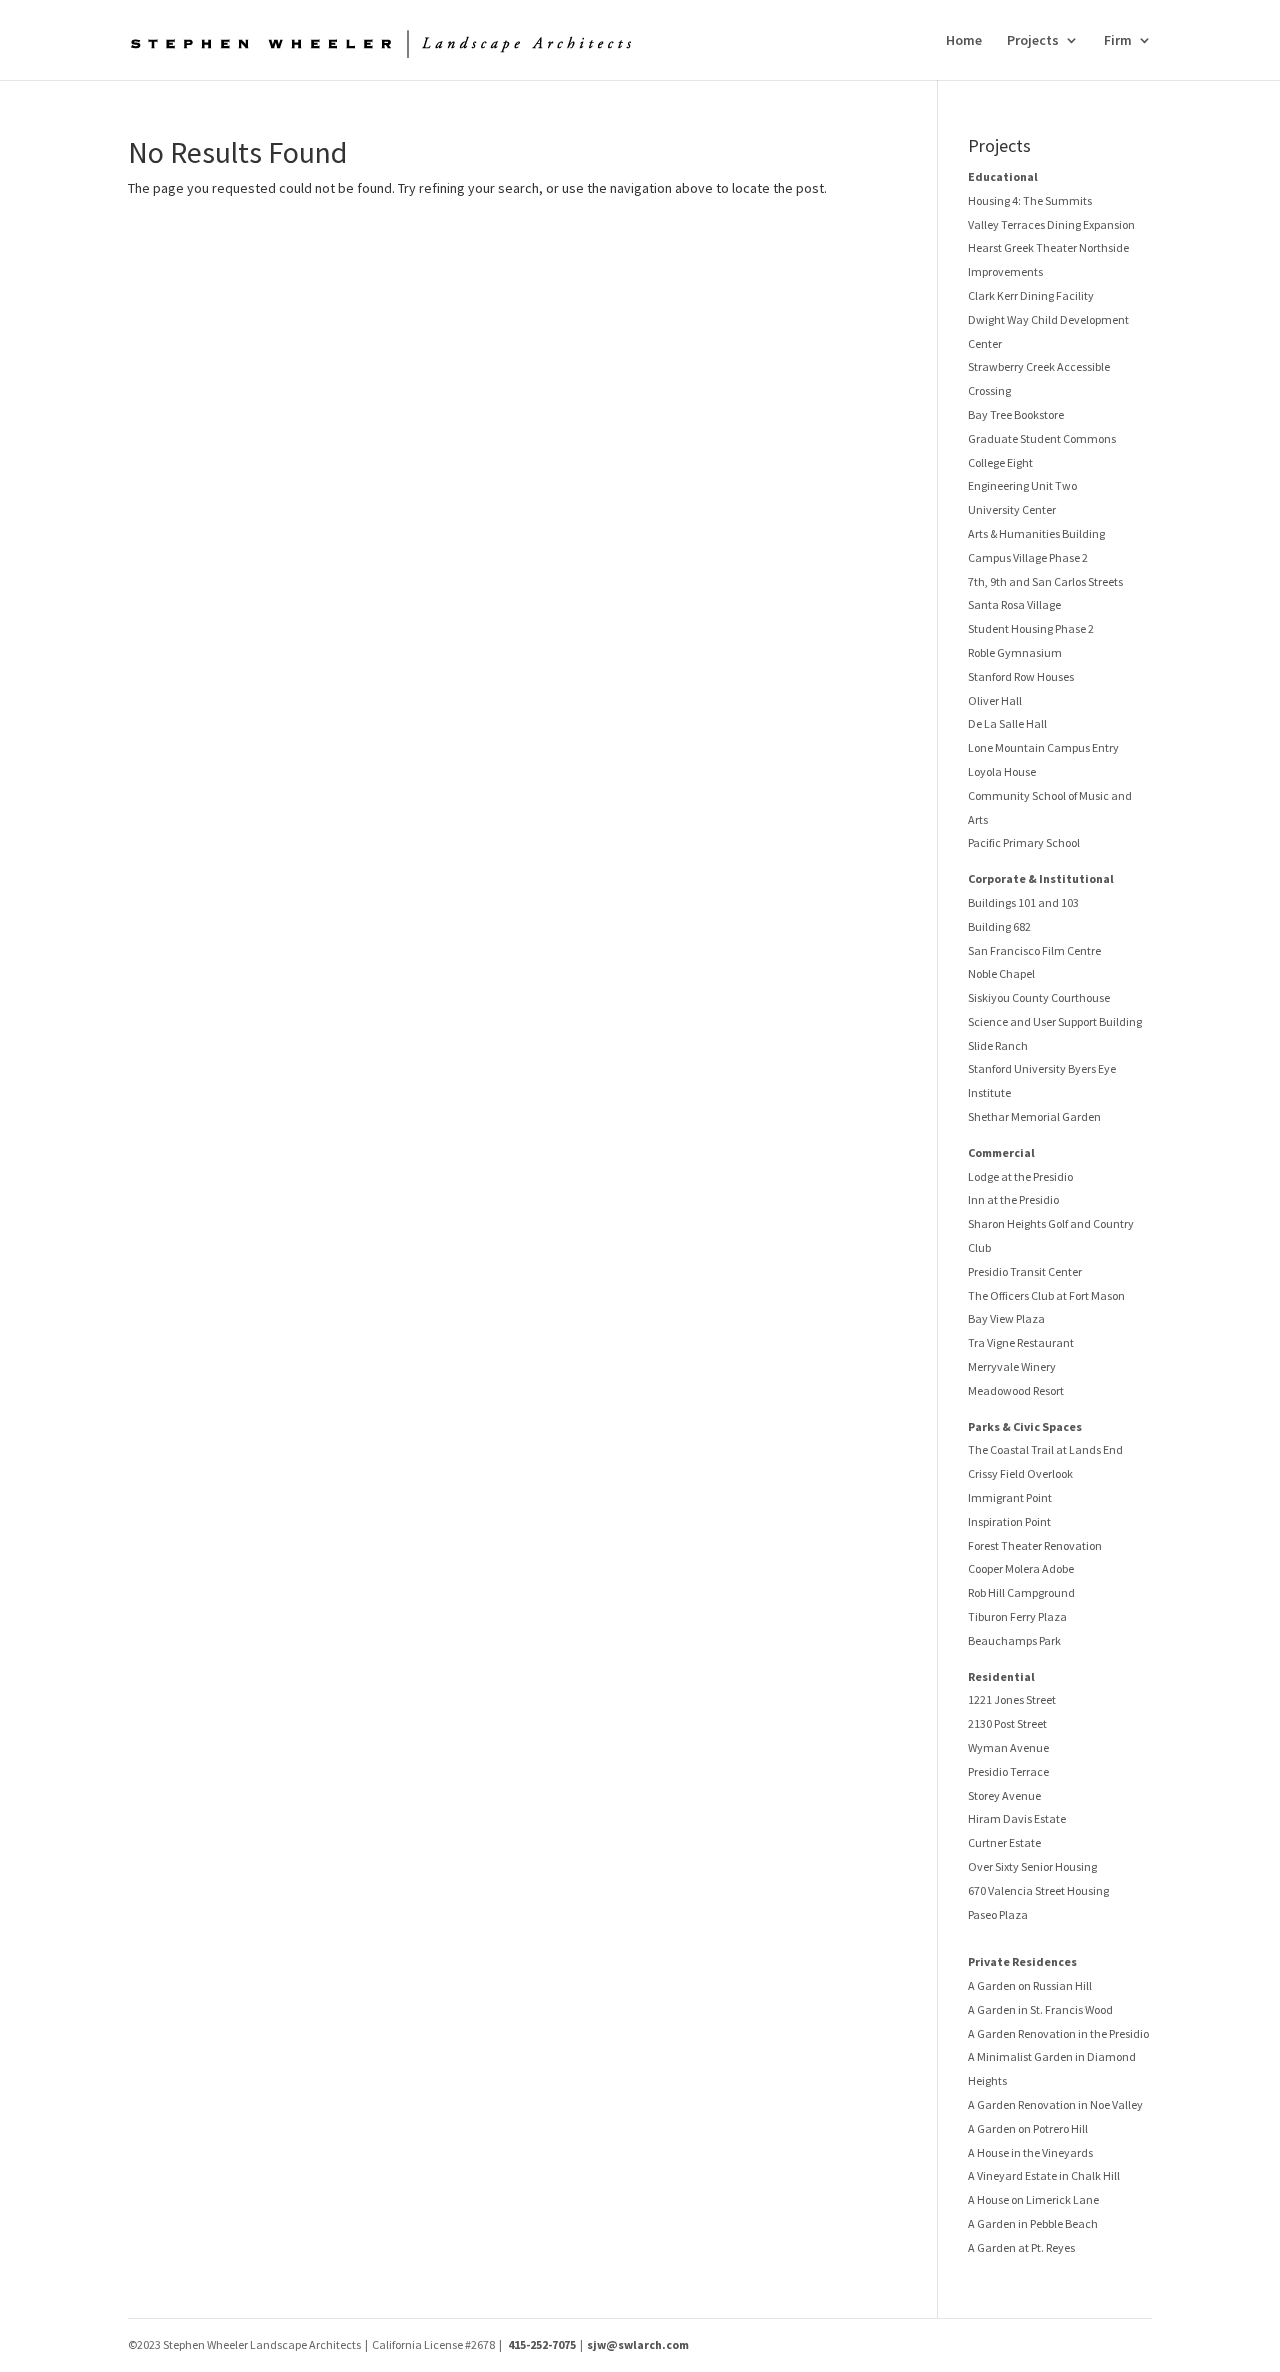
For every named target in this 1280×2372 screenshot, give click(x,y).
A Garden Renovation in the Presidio (1058, 2033)
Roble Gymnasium (1015, 652)
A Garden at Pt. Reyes (1021, 2247)
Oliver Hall (995, 700)
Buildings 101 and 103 (1023, 902)
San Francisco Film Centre (1034, 950)
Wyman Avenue (1008, 1747)
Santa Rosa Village (1014, 604)
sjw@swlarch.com (638, 2344)
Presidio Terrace (1008, 1771)
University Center (1012, 509)
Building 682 (999, 926)
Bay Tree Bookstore (1016, 414)
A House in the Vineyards (1030, 2152)
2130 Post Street (1007, 1723)
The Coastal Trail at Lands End (1045, 1449)
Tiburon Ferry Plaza (1017, 1616)
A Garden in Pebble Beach (1033, 2223)
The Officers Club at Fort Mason (1046, 1295)
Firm (1118, 41)
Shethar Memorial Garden (1034, 1116)
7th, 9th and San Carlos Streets (1045, 581)
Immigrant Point (1010, 1497)
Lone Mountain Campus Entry (1043, 747)
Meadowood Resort (1016, 1390)
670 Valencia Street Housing (1038, 1890)
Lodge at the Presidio (1020, 1176)
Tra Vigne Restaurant (1021, 1342)
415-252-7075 (542, 2344)
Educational (1003, 176)
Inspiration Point (1009, 1521)
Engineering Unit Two (1022, 485)
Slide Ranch (998, 1045)
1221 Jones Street (1012, 1699)
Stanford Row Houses (1021, 676)
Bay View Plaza (1006, 1318)
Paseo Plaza (998, 1914)
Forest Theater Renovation (1035, 1545)
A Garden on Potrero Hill (1028, 2128)
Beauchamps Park (1014, 1640)
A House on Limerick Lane (1033, 2199)
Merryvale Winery (1012, 1366)
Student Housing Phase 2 (1031, 628)
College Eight (1000, 462)
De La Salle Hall (1007, 723)
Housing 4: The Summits (1030, 200)
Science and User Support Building (1055, 1021)
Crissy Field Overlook (1020, 1473)
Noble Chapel (1001, 973)
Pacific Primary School (1024, 842)
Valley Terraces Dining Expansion (1051, 224)
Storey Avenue (1004, 1795)
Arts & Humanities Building (1036, 533)
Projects (1033, 41)
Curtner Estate (1004, 1842)
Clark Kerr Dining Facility (1031, 295)
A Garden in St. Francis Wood (1040, 2009)
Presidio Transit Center (1025, 1271)
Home (964, 41)
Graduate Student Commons (1042, 438)
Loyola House (1002, 771)
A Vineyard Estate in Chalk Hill (1044, 2175)
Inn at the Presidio (1013, 1199)
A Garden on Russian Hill (1030, 1985)
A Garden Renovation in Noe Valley (1055, 2104)
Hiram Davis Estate (1017, 1818)
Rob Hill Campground (1021, 1592)
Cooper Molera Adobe (1021, 1568)
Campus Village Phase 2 (1028, 557)
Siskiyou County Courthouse (1039, 997)
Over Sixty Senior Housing (1032, 1866)
